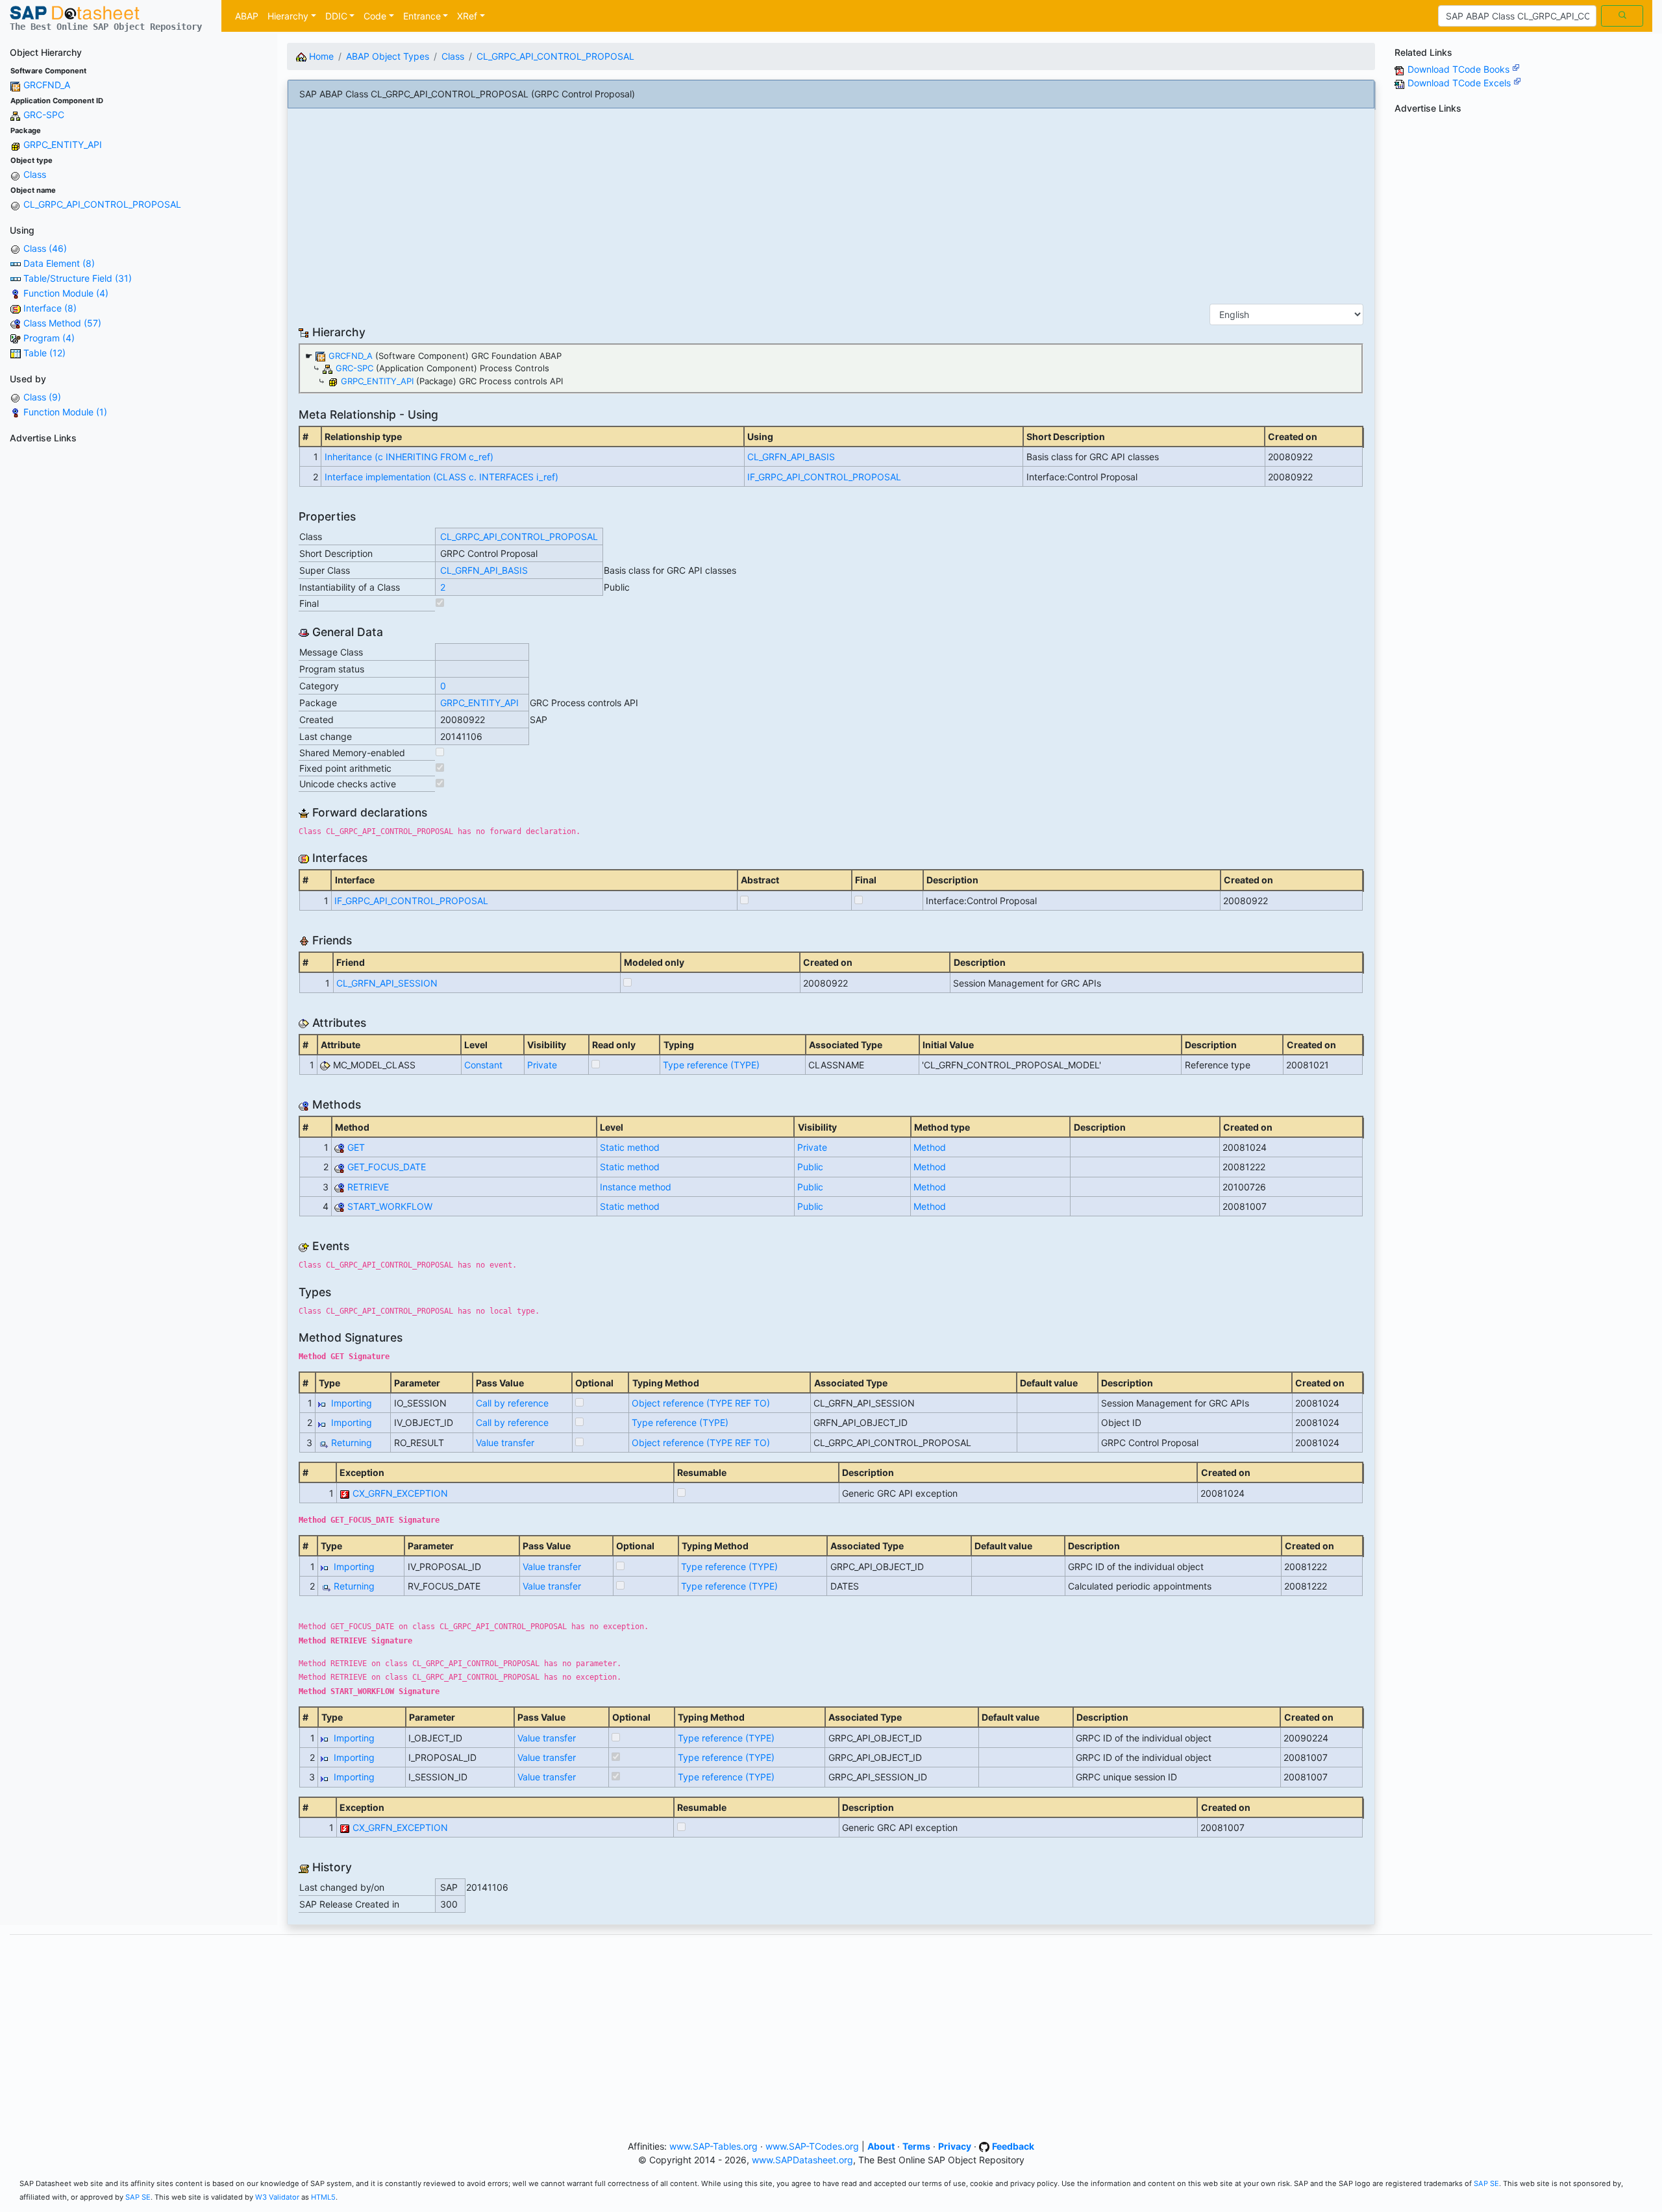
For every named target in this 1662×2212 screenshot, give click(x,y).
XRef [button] (467, 16)
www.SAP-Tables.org (713, 2146)
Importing (352, 1403)
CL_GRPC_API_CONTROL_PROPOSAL (102, 204)
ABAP (247, 16)
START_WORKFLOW (390, 1206)
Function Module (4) (66, 293)
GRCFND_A (47, 85)
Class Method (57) (62, 323)
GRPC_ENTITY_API (63, 144)
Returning (352, 1443)
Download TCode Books (1460, 69)
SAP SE (1486, 2183)
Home (320, 56)
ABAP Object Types (388, 56)
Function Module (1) (65, 412)
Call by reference (512, 1403)
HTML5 (323, 2197)
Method (930, 1147)
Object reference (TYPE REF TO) (701, 1403)
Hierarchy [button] (288, 16)
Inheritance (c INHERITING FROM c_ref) (409, 457)
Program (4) (49, 338)
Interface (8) (50, 308)
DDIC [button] (336, 16)
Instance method (636, 1187)
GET (356, 1147)
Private (542, 1065)
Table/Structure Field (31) (78, 278)
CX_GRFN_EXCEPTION (400, 1493)
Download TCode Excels (1460, 83)
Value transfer (505, 1443)
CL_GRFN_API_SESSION (387, 983)
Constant (483, 1065)
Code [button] (375, 16)
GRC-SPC (44, 115)
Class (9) (42, 397)
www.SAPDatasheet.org (802, 2160)
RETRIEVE (368, 1187)
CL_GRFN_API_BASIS (791, 457)
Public (810, 1167)
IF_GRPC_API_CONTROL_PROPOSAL (824, 477)
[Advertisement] (139, 539)
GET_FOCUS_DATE (387, 1167)
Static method (630, 1147)
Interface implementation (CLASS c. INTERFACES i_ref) (441, 477)
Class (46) (45, 248)
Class (35, 174)
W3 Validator (277, 2197)
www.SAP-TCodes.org (812, 2146)
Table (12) (44, 353)
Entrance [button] (422, 16)
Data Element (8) (59, 263)
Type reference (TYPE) (711, 1065)
